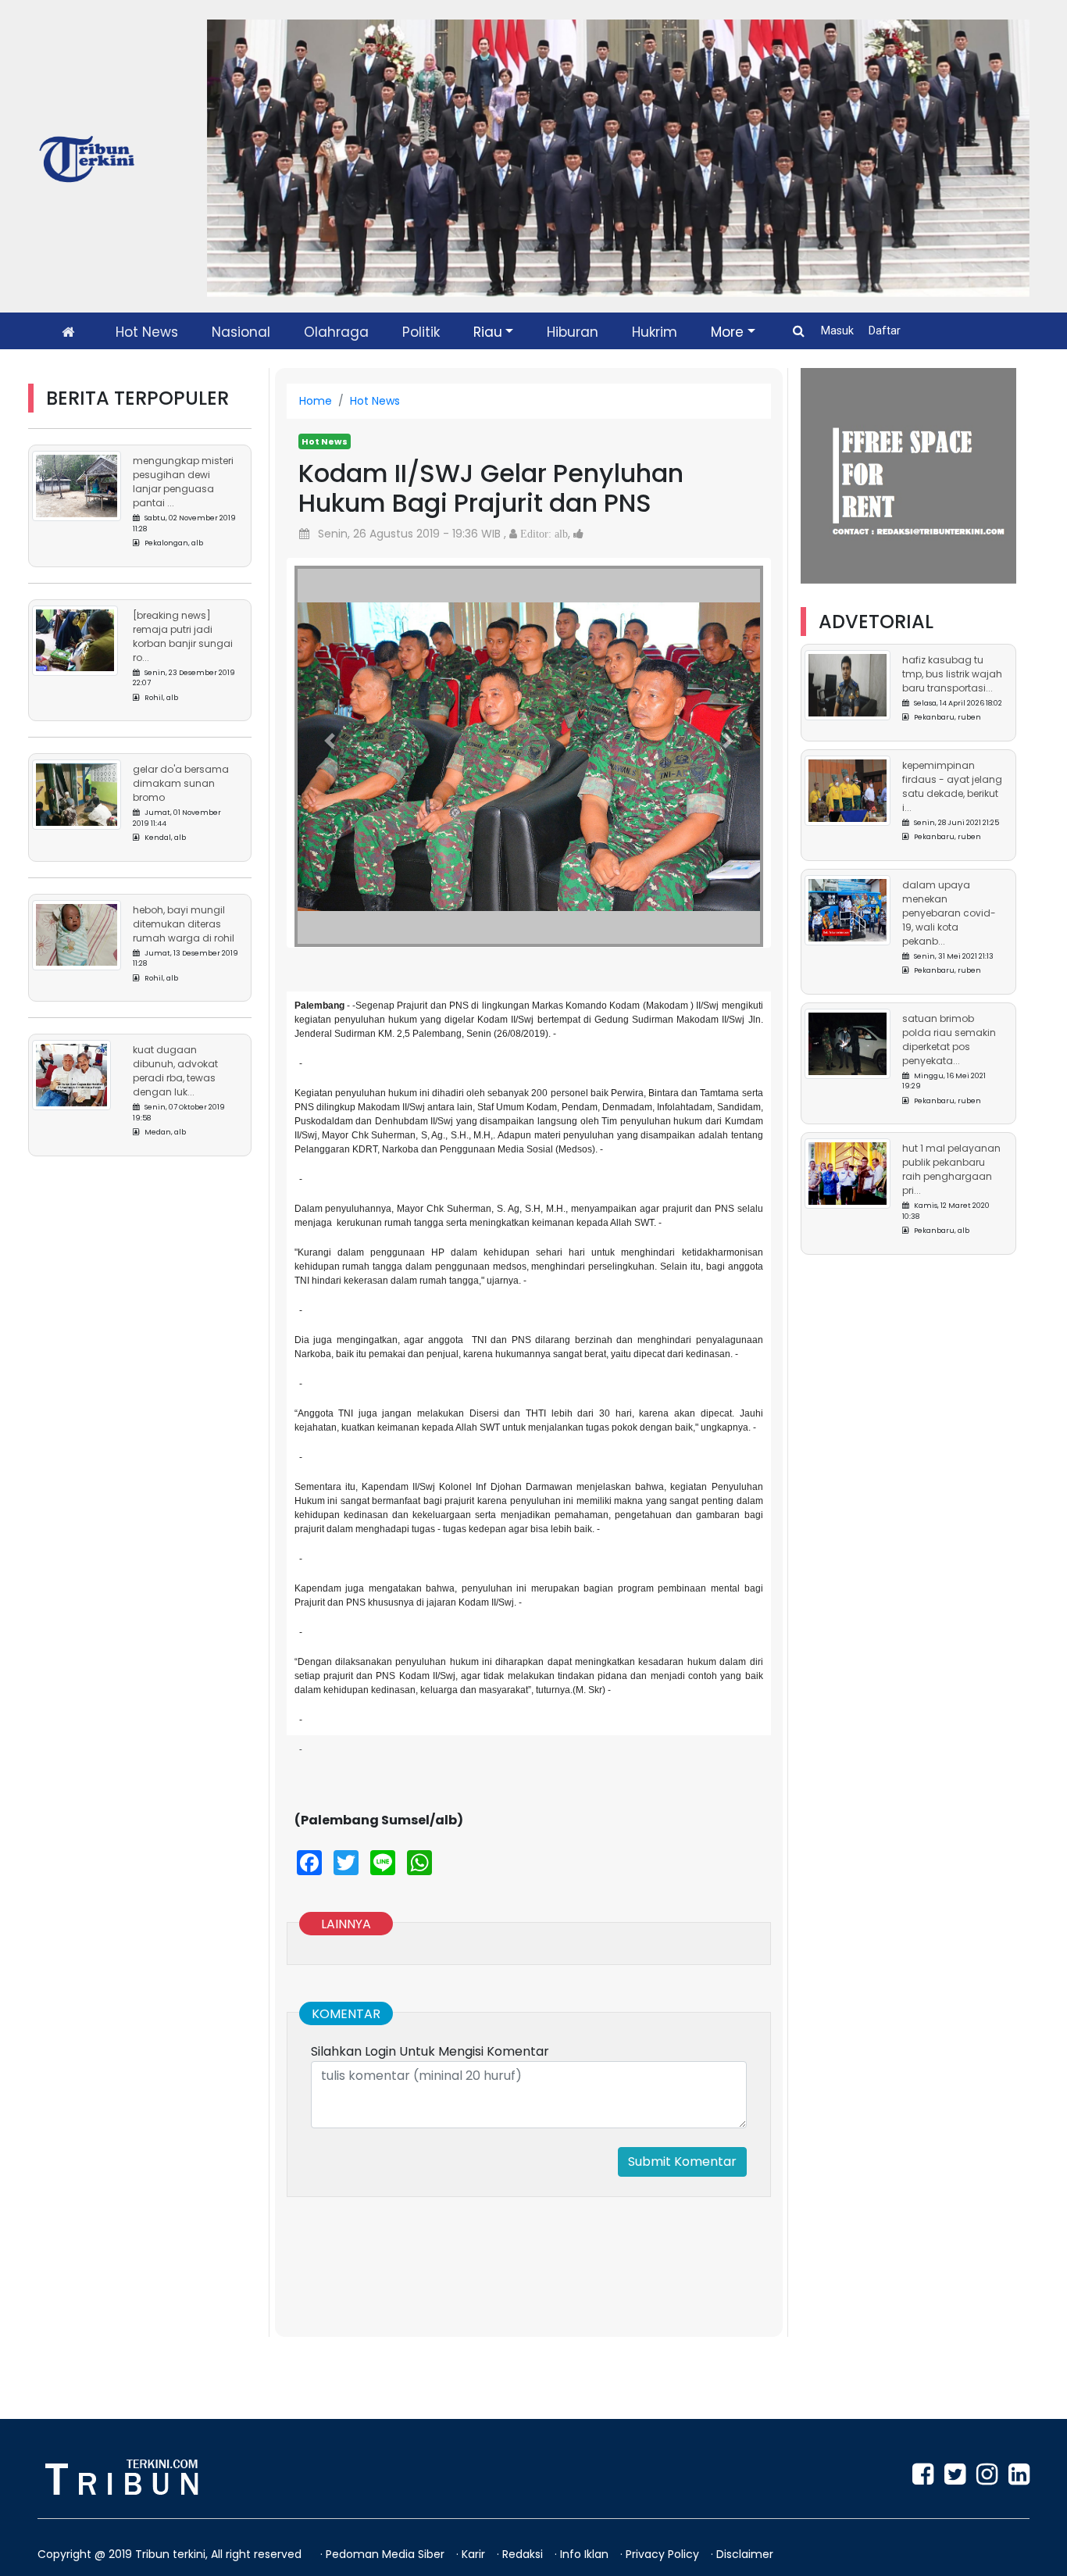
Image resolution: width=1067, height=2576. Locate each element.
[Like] (578, 534)
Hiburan (573, 332)
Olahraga (336, 332)
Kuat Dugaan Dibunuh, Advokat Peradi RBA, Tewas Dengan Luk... (175, 1071)
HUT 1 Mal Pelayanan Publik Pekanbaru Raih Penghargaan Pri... (951, 1169)
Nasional (241, 332)
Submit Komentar (682, 2162)
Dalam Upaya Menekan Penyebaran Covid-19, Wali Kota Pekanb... (949, 913)
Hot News (147, 332)
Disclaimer (745, 2554)
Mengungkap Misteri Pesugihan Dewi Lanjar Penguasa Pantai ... (183, 482)
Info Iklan (586, 2554)
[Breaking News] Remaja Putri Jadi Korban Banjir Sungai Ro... (183, 636)
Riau (488, 332)
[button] (330, 741)
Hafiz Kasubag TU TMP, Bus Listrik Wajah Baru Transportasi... (952, 674)
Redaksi (524, 2554)
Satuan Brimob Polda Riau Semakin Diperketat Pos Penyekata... (949, 1040)
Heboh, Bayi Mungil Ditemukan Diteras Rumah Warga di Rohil (184, 923)
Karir (475, 2554)
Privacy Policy (664, 2554)
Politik (421, 332)
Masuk (839, 330)
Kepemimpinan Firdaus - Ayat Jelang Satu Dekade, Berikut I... (952, 786)
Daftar (885, 330)
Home (316, 401)
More (727, 332)
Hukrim (655, 332)
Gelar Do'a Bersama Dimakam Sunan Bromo (181, 783)
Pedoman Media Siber (387, 2554)
